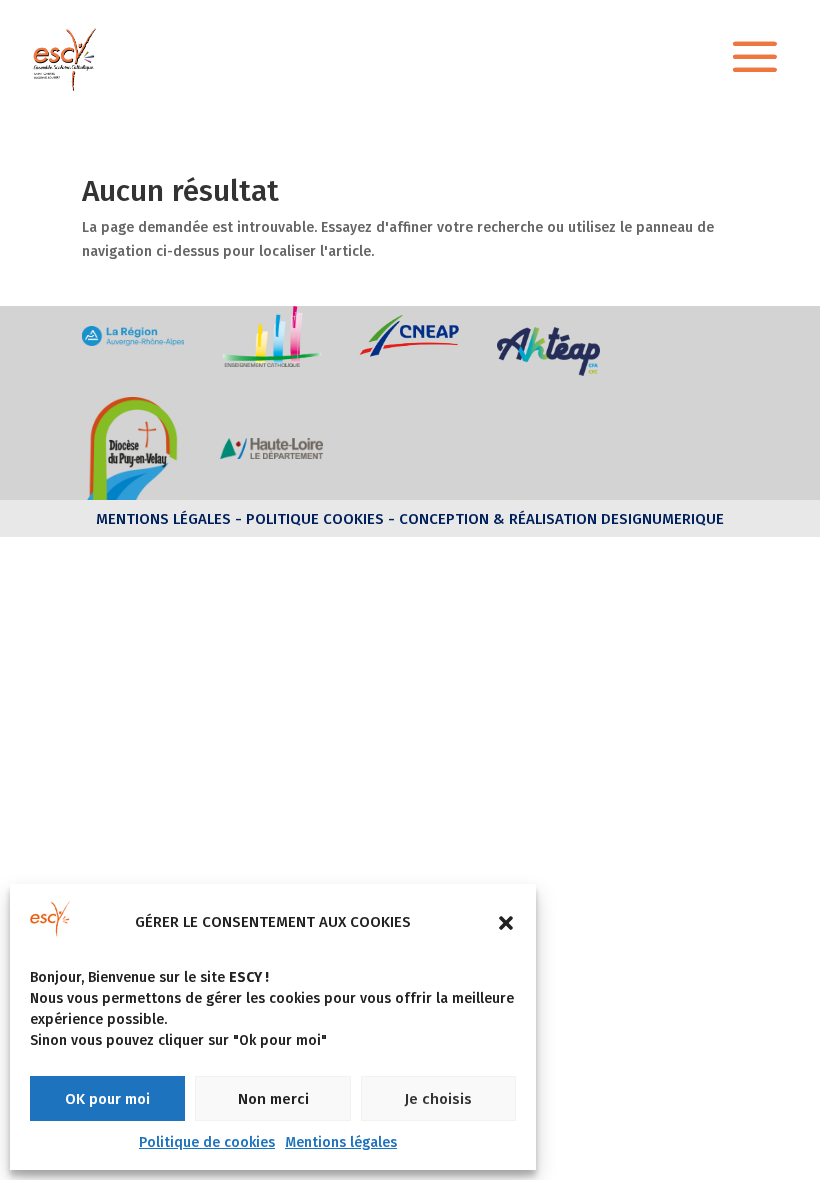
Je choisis (438, 1099)
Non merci (273, 1099)
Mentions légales (341, 1142)
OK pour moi (107, 1099)
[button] (506, 923)
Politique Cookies (315, 519)
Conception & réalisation (498, 519)
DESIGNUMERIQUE (660, 519)
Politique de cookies (207, 1142)
